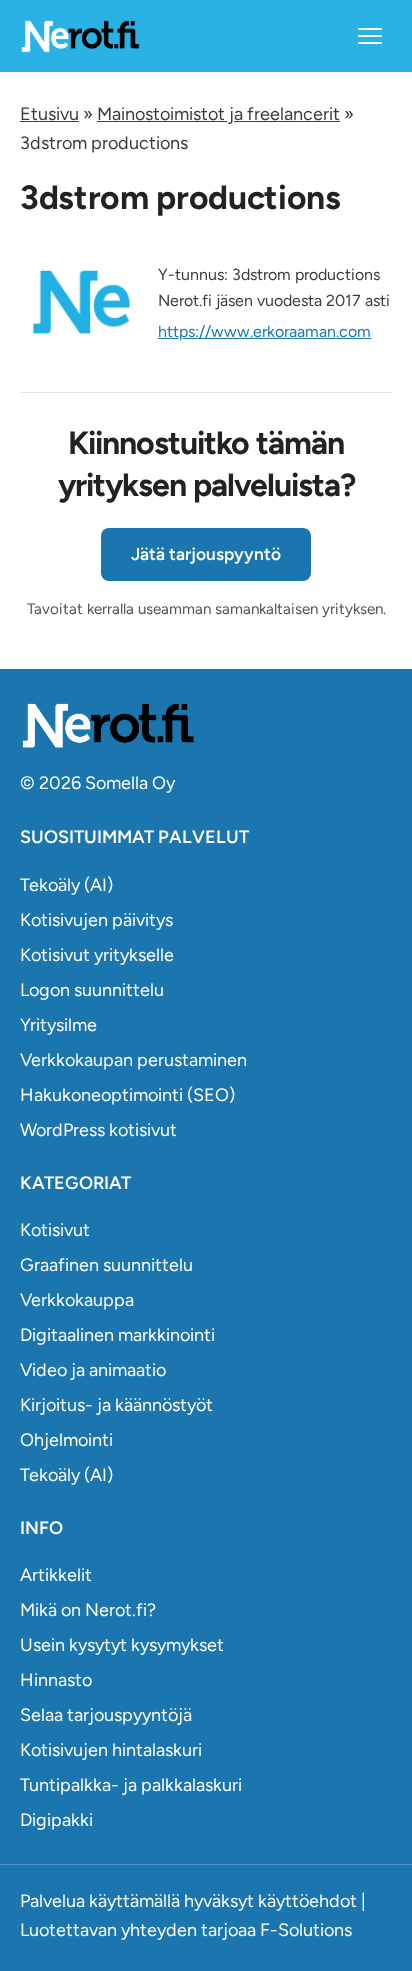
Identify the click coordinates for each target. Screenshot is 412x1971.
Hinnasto (56, 1680)
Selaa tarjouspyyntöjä (106, 1715)
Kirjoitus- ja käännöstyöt (116, 1405)
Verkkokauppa (77, 1300)
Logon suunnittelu (92, 990)
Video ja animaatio (93, 1370)
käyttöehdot (307, 1901)
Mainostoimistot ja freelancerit (218, 114)
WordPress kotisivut (98, 1130)
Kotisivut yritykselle (97, 955)
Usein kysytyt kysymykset (122, 1645)
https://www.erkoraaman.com (264, 331)
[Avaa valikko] (370, 36)
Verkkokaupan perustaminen (133, 1060)
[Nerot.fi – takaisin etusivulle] (80, 35)
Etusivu (49, 114)
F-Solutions (306, 1930)
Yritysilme (58, 1025)
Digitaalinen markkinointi (117, 1335)
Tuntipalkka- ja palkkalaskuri (131, 1785)
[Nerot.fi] (206, 725)
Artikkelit (56, 1575)
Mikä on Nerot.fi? (88, 1610)
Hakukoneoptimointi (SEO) (127, 1095)
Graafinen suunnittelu (106, 1265)
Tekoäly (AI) (66, 885)
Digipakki (56, 1820)
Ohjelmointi (66, 1440)
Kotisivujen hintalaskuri (111, 1750)
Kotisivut (55, 1230)
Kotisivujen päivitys (96, 920)
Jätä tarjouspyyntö (206, 554)
